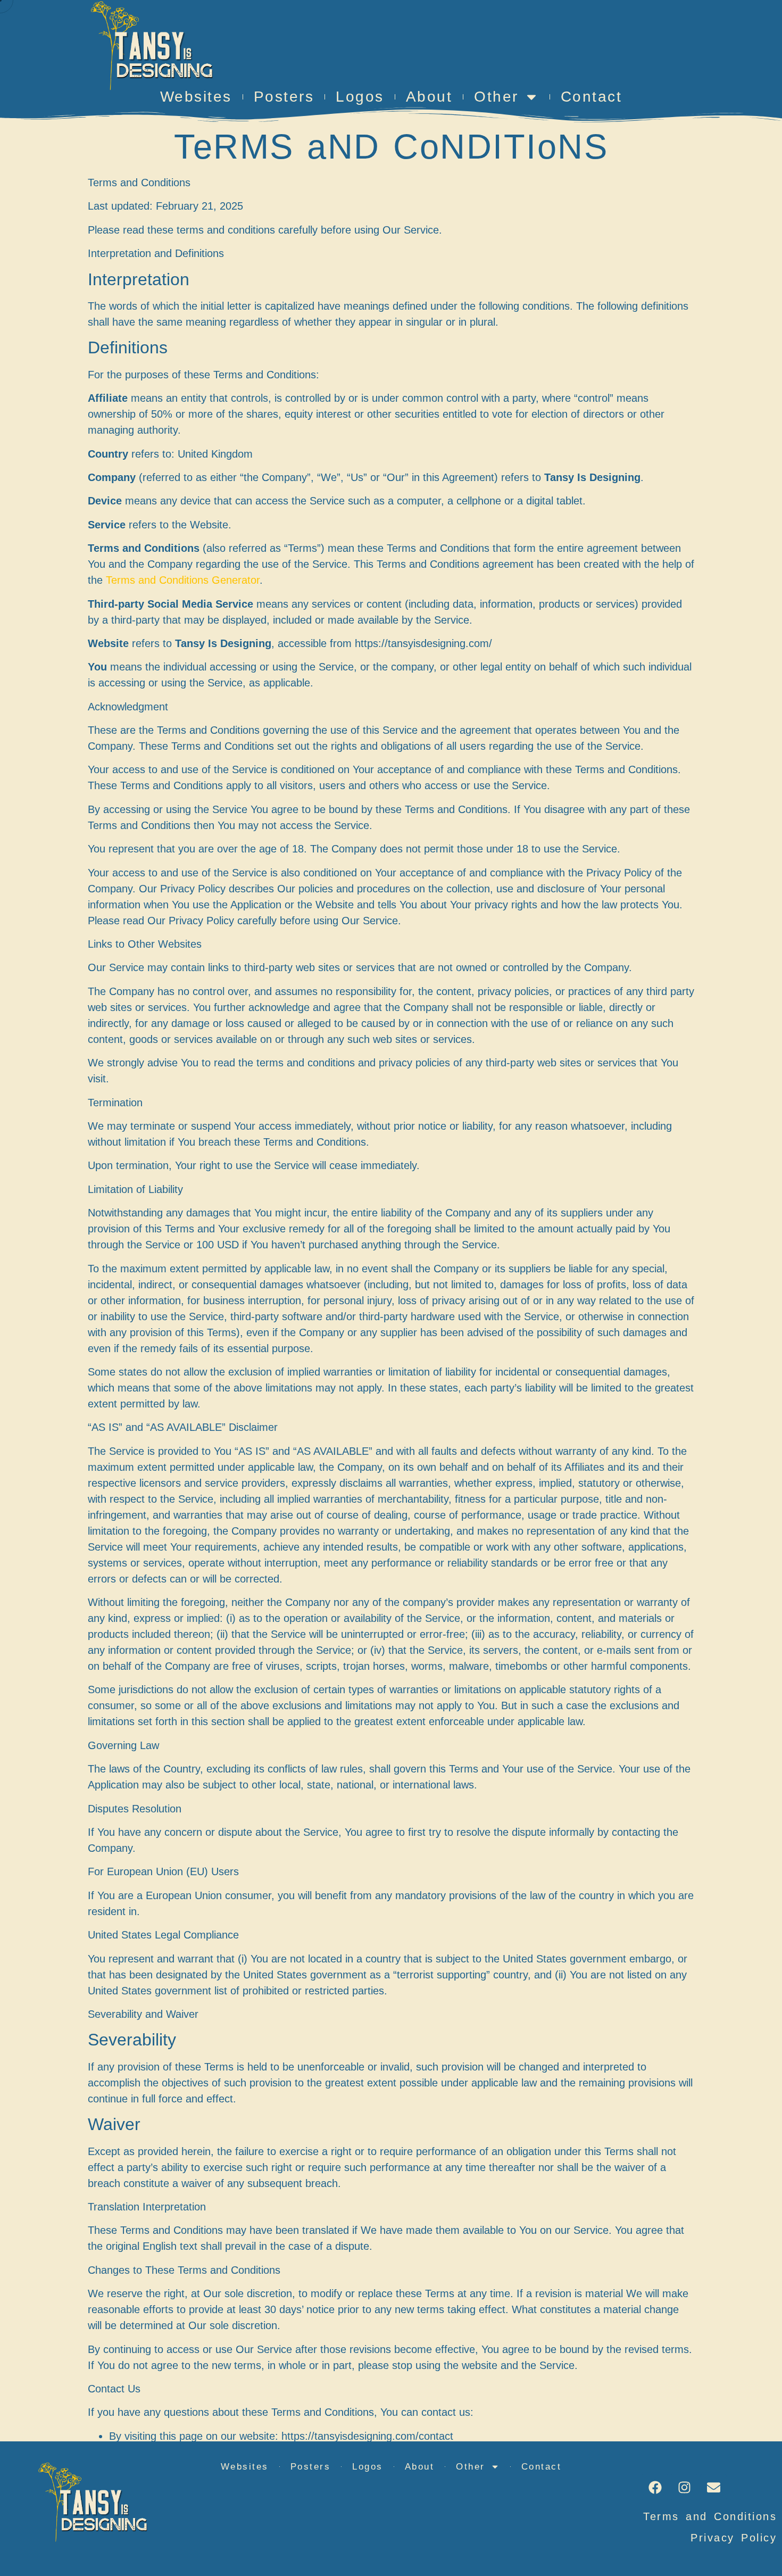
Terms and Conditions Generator (183, 580)
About (429, 97)
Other (496, 97)
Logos (360, 97)
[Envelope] (713, 2487)
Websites (196, 97)
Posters (284, 97)
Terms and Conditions (710, 2516)
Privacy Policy (734, 2538)
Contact (592, 97)
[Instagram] (684, 2487)
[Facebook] (655, 2487)
